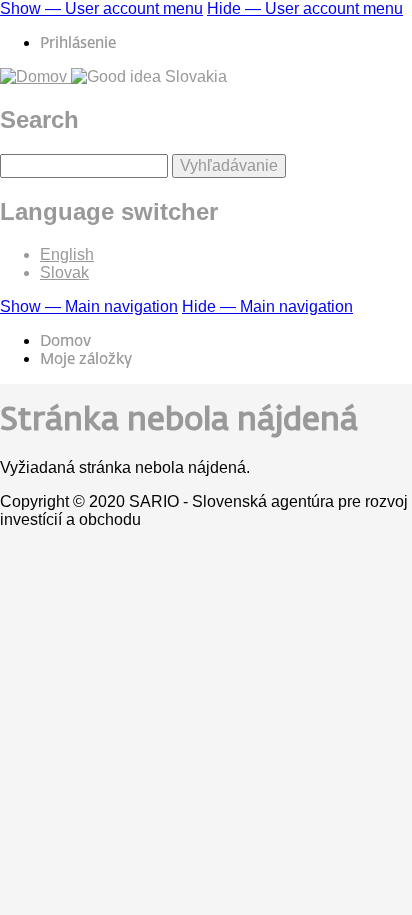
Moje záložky (86, 359)
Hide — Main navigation (267, 306)
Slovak (64, 272)
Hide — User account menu (305, 8)
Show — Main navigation (89, 306)
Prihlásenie (78, 43)
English (67, 254)
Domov (65, 341)
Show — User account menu (101, 8)
